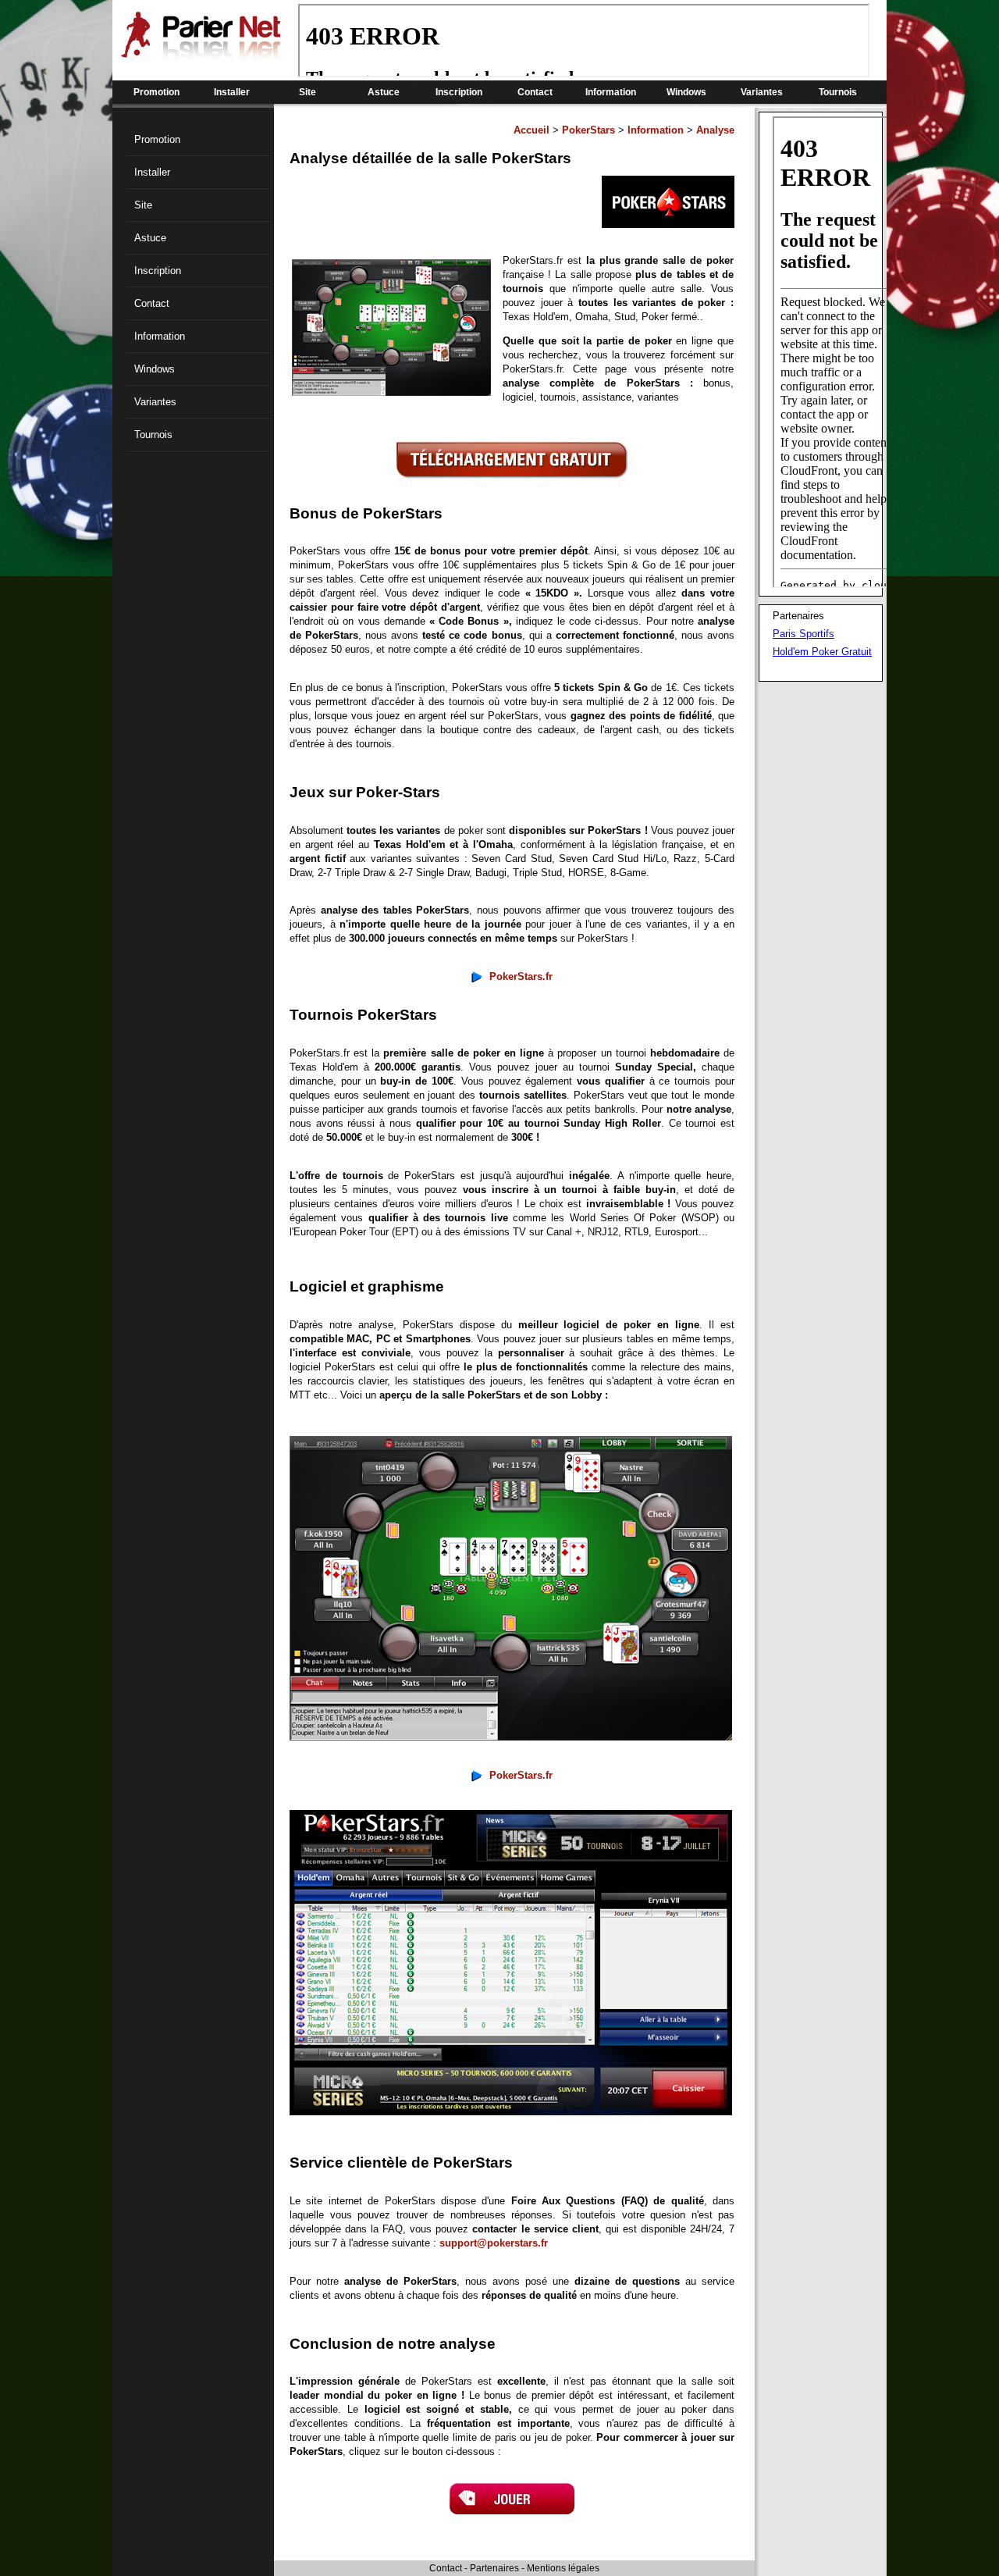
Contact (535, 92)
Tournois (838, 92)
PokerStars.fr (521, 976)
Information (611, 92)
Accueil (531, 130)
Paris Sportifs (803, 634)
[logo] (201, 55)
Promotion (156, 92)
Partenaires (494, 2568)
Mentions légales (563, 2568)
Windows (686, 92)
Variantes (762, 92)
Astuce (384, 92)
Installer (232, 92)
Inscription (459, 92)
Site (308, 92)
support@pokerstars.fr (494, 2243)
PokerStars (588, 130)
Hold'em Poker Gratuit (822, 652)
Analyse (715, 130)
